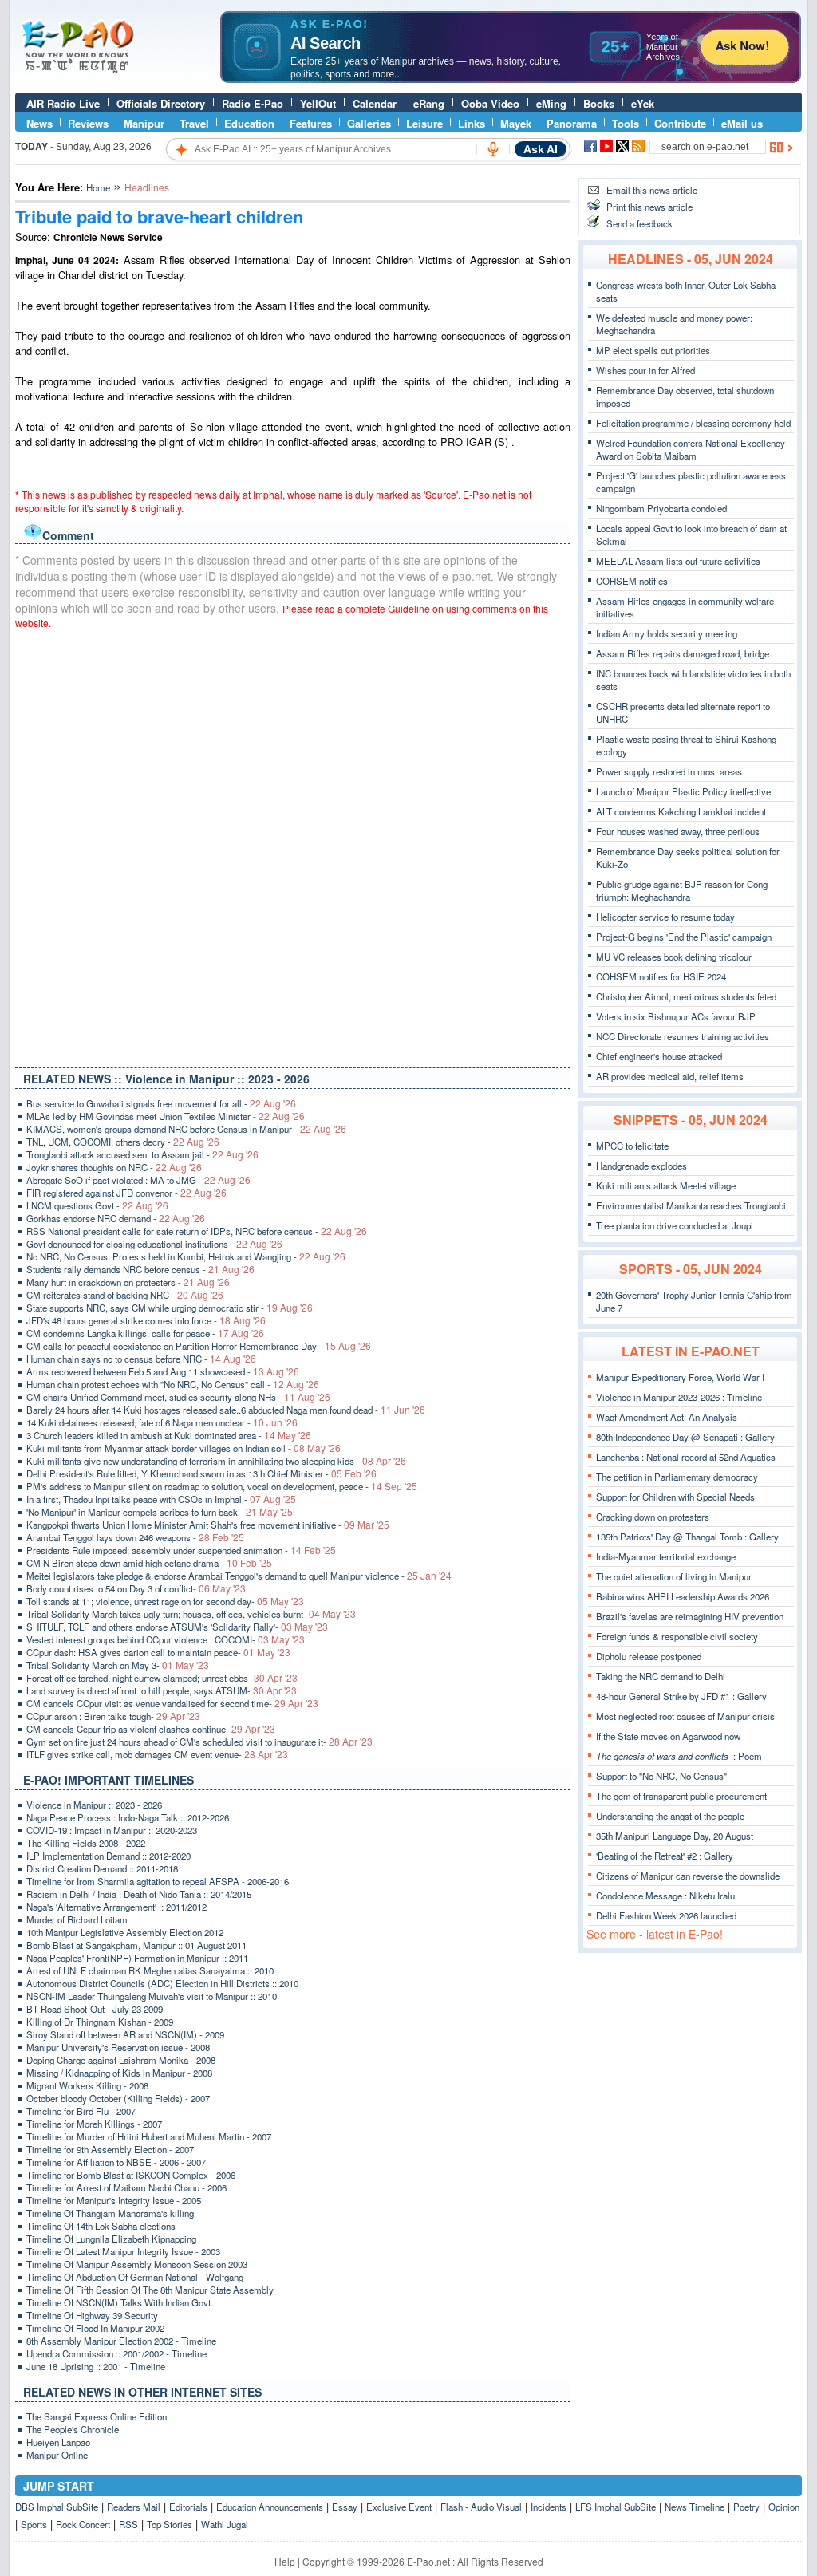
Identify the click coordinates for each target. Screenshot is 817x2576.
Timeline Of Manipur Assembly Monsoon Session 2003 (137, 2264)
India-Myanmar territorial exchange (666, 1556)
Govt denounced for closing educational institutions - (154, 1244)
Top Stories (170, 2524)
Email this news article (652, 190)
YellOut (318, 103)
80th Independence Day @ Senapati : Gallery (685, 1437)
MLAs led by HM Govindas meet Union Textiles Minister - (166, 1116)
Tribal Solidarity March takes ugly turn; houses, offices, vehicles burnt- (191, 1614)
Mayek (516, 123)
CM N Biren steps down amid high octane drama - (149, 1563)
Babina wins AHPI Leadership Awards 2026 (683, 1596)
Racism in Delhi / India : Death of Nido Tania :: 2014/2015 (139, 1894)
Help (285, 2561)
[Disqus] (293, 845)
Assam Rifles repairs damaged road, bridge (683, 653)
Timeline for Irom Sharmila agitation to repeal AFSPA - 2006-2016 (158, 1881)
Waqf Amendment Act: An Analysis (667, 1417)
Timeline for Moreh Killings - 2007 (94, 2124)
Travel (194, 123)
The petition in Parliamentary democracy (677, 1477)
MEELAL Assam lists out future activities (678, 561)
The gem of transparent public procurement (681, 1796)
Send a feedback (639, 223)
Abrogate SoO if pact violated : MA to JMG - (138, 1180)
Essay (345, 2507)
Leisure (424, 123)
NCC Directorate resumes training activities (683, 1036)
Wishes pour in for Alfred (645, 370)
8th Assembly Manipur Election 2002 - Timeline (121, 2341)
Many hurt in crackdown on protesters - (128, 1282)
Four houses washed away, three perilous (678, 831)
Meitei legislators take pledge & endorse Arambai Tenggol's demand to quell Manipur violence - (239, 1576)
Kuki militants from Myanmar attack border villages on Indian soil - (184, 1448)
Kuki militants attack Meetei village (666, 1185)
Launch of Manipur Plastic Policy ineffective (683, 791)
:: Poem (679, 1756)
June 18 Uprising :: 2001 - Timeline (96, 2366)
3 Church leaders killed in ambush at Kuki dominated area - (169, 1435)
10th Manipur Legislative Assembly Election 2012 (125, 1932)
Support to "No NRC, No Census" (661, 1776)
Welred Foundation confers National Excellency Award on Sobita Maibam (691, 449)
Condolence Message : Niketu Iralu (665, 1896)
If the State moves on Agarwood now (668, 1736)
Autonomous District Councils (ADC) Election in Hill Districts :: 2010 (162, 1983)
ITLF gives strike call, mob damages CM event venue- (157, 1754)
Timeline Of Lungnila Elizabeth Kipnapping (111, 2239)
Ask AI (541, 149)
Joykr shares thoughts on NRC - (114, 1167)
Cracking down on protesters (653, 1517)
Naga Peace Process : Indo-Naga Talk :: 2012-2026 (128, 1817)
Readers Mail (134, 2507)
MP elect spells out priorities (653, 350)
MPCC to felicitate (632, 1146)
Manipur (144, 123)
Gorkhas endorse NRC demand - (116, 1218)
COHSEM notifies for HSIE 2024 (661, 976)
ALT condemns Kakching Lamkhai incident (681, 811)
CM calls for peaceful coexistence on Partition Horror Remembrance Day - (199, 1346)
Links (472, 123)
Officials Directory (161, 103)
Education (249, 123)
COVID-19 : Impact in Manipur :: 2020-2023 (112, 1830)
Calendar (375, 103)
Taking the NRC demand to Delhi (661, 1676)
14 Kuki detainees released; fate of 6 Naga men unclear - (162, 1422)
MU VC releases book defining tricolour (674, 957)
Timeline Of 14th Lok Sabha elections (101, 2226)
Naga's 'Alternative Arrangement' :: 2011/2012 (116, 1907)
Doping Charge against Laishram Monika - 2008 (121, 2060)
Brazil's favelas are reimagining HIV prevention (690, 1616)
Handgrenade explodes (641, 1166)
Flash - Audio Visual (481, 2507)
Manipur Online (57, 2455)
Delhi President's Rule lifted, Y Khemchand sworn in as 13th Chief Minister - (201, 1473)
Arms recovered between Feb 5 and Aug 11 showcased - (163, 1371)
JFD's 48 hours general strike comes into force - (146, 1320)
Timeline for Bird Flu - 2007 (81, 2111)
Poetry (746, 2507)
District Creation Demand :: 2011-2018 (102, 1868)
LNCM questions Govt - (97, 1205)
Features (311, 123)
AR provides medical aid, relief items (670, 1076)
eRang (429, 103)
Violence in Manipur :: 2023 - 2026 (94, 1805)
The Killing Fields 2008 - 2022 (86, 1843)
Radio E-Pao (253, 103)
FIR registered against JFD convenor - (126, 1193)
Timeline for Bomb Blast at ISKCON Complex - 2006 (131, 2175)
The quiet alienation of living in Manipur (674, 1576)
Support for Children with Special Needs (675, 1497)
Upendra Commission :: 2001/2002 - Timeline (116, 2353)
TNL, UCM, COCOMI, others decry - (123, 1142)
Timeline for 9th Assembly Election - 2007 (110, 2149)
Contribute (680, 123)
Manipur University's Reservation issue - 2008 (118, 2047)
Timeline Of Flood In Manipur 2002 (95, 2328)
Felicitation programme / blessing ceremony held (693, 423)
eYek (643, 103)
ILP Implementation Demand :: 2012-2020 (109, 1856)
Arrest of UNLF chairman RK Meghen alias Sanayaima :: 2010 (150, 1970)
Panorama (572, 123)
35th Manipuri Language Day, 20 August (675, 1836)
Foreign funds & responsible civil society (677, 1636)
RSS (128, 2524)
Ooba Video (490, 103)
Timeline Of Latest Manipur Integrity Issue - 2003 (123, 2251)
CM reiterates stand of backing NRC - (125, 1295)
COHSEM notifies (632, 581)
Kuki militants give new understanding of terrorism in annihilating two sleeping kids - (216, 1461)
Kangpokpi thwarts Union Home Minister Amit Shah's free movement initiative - (208, 1525)
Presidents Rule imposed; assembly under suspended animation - (181, 1550)
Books (599, 103)
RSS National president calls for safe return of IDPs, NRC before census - (197, 1231)
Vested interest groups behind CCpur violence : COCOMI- (166, 1639)
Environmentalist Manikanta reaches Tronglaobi (691, 1205)
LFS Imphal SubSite (616, 2507)
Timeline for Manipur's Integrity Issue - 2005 (114, 2200)
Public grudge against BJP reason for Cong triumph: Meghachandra (682, 890)
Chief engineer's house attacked (659, 1056)
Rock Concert (83, 2524)
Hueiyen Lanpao (58, 2442)
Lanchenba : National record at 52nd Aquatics (686, 1457)
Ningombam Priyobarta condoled (661, 508)
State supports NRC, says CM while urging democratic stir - (170, 1308)
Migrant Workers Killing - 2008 (87, 2085)
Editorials (188, 2507)
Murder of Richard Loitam (77, 1919)
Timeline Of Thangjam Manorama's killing (110, 2213)
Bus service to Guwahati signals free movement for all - (161, 1103)
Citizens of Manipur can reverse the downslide (688, 1876)
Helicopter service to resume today (665, 917)
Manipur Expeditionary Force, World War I (680, 1377)
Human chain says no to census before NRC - (141, 1359)
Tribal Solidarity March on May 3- (118, 1665)
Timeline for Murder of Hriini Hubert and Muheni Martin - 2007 (149, 2136)
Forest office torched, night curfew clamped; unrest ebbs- (162, 1678)
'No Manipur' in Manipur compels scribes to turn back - (160, 1512)
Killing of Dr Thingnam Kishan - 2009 (100, 2022)
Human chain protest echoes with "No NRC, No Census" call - (173, 1384)
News (39, 123)
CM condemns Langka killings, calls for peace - (145, 1333)
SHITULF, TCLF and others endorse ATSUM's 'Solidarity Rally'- (177, 1627)
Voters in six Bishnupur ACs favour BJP (676, 1016)
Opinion (784, 2507)
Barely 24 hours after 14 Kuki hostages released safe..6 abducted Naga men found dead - (226, 1410)
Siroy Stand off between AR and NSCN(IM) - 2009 (125, 2034)
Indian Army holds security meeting (667, 633)
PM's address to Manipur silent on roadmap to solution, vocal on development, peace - (222, 1486)
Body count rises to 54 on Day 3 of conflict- (136, 1588)
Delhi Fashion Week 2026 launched (666, 1915)
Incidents (549, 2507)
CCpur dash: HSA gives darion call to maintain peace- (158, 1652)
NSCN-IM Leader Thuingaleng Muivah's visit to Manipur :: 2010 (152, 1996)
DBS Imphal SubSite (57, 2507)
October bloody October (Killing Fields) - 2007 (118, 2098)
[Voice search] (493, 149)
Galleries (369, 123)
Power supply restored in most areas (669, 771)
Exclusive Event (399, 2507)
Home (98, 187)
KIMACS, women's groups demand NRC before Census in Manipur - (186, 1129)
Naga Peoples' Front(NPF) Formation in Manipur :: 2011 (137, 1958)
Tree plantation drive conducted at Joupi (675, 1225)
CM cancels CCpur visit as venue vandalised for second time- (172, 1703)
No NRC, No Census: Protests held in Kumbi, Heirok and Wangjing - (186, 1256)
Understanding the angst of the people (670, 1816)
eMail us (742, 123)
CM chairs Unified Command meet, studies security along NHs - (178, 1397)
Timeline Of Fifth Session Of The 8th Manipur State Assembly (150, 2290)
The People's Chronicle (73, 2429)
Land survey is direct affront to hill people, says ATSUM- (162, 1690)
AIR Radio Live (63, 103)
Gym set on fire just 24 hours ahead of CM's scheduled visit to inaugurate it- (199, 1742)
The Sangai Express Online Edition (97, 2416)
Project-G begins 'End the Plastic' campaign (684, 937)
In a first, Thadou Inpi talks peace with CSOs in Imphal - (161, 1499)
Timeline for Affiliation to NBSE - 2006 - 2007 (116, 2162)
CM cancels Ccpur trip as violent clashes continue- (151, 1729)
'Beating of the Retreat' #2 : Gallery (665, 1856)
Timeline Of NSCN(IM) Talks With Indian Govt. (120, 2302)
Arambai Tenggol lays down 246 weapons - (135, 1537)
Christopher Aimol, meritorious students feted (686, 996)
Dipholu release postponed (649, 1656)
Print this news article (649, 207)
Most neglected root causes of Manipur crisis (685, 1716)
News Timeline (695, 2507)
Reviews (88, 123)
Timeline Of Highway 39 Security (92, 2315)
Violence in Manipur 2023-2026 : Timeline (679, 1397)
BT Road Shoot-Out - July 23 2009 (95, 2009)
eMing (551, 103)
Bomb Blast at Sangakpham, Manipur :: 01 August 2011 (136, 1945)
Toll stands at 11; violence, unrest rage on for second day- (165, 1601)
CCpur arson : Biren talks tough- (113, 1716)
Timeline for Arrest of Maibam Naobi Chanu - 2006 (126, 2187)
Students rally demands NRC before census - (140, 1269)
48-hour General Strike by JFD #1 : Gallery (681, 1696)
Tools (626, 123)
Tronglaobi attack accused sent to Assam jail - (142, 1154)
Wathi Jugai (225, 2524)
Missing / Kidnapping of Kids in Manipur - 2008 (119, 2073)
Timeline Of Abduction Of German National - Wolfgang (135, 2277)
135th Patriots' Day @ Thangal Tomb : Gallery (687, 1537)
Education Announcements (270, 2507)
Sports (34, 2524)
